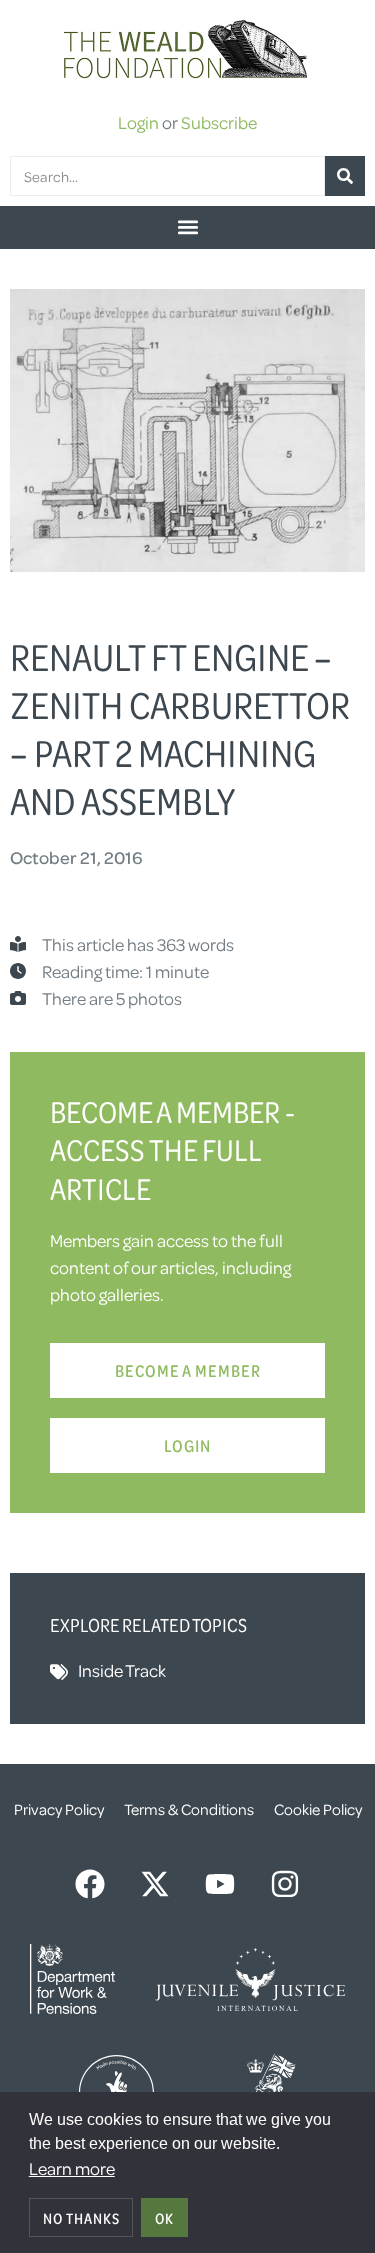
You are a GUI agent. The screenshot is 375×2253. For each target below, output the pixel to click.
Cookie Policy (318, 1809)
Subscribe (219, 122)
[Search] (345, 176)
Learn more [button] (72, 2168)
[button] (187, 227)
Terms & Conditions (189, 1809)
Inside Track (122, 1670)
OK (164, 2218)
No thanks (81, 2218)
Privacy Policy (59, 1809)
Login (138, 122)
